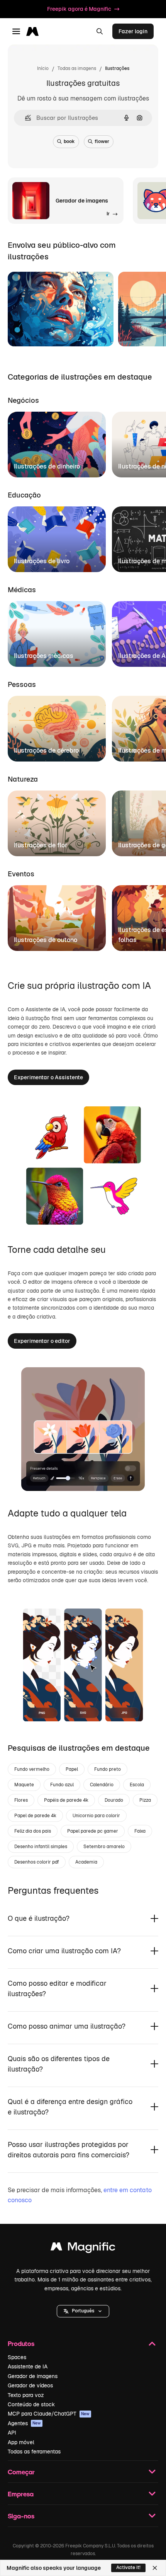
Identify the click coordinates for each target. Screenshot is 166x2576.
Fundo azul (62, 1785)
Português (83, 2311)
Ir (24, 331)
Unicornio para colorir (96, 1816)
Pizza (145, 1800)
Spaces (17, 2357)
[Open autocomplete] (25, 118)
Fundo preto (108, 1769)
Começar (21, 2472)
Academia (86, 1862)
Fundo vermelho (32, 1769)
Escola (137, 1785)
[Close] (155, 2568)
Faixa (140, 1831)
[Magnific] (83, 2248)
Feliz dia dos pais (33, 1831)
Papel (72, 1769)
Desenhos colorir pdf (37, 1862)
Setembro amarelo (104, 1847)
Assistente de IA (28, 2366)
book (69, 141)
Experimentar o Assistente (48, 1077)
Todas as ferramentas (34, 2452)
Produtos (21, 2343)
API (12, 2433)
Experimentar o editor (42, 1341)
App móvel (21, 2442)
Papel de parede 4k (35, 1816)
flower (102, 141)
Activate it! (128, 2567)
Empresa (21, 2494)
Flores (21, 1800)
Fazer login (133, 31)
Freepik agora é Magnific (79, 9)
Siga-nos (21, 2516)
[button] (83, 2311)
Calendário (102, 1785)
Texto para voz (26, 2395)
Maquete (24, 1785)
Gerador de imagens (33, 2376)
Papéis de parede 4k (66, 1800)
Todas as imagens (77, 68)
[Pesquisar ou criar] (100, 31)
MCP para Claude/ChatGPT (49, 2414)
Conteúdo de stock (31, 2404)
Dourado (114, 1800)
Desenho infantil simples (41, 1847)
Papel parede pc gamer (93, 1831)
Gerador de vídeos (30, 2385)
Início (43, 68)
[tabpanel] (83, 442)
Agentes (24, 2423)
